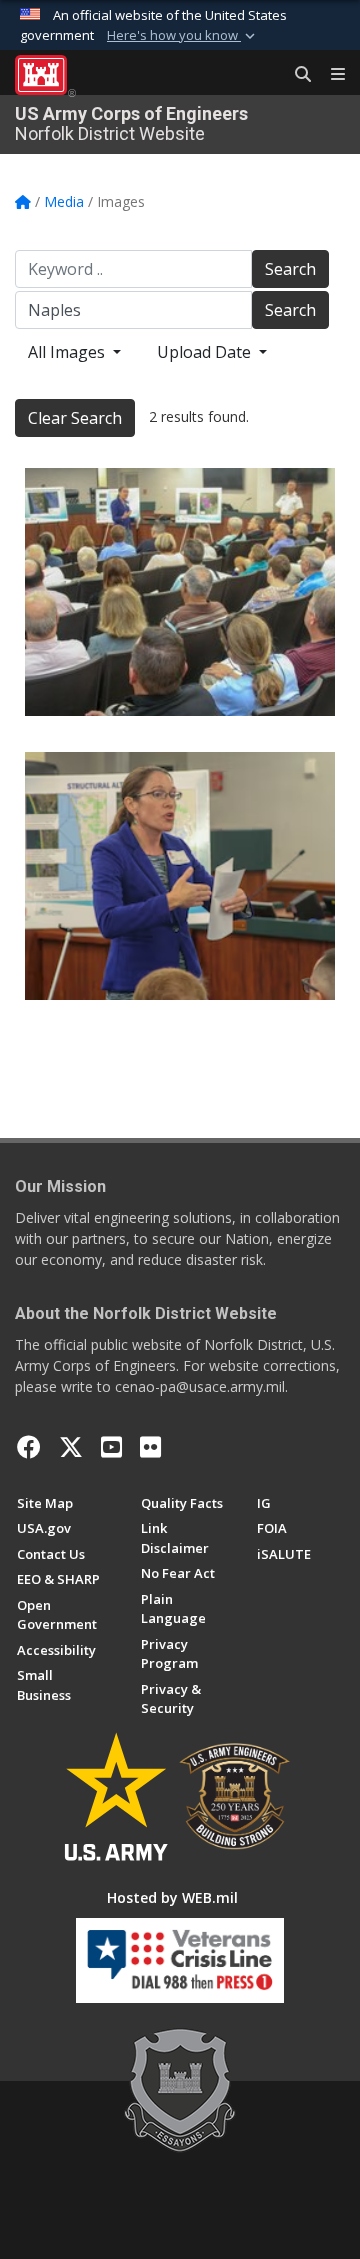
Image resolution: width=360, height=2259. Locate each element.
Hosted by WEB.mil (172, 1897)
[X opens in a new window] (71, 1447)
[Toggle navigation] (330, 75)
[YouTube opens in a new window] (111, 1447)
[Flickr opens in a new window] (150, 1447)
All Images (68, 352)
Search (290, 269)
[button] (183, 36)
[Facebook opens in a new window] (29, 1447)
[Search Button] (296, 75)
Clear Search (75, 418)
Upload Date (206, 352)
